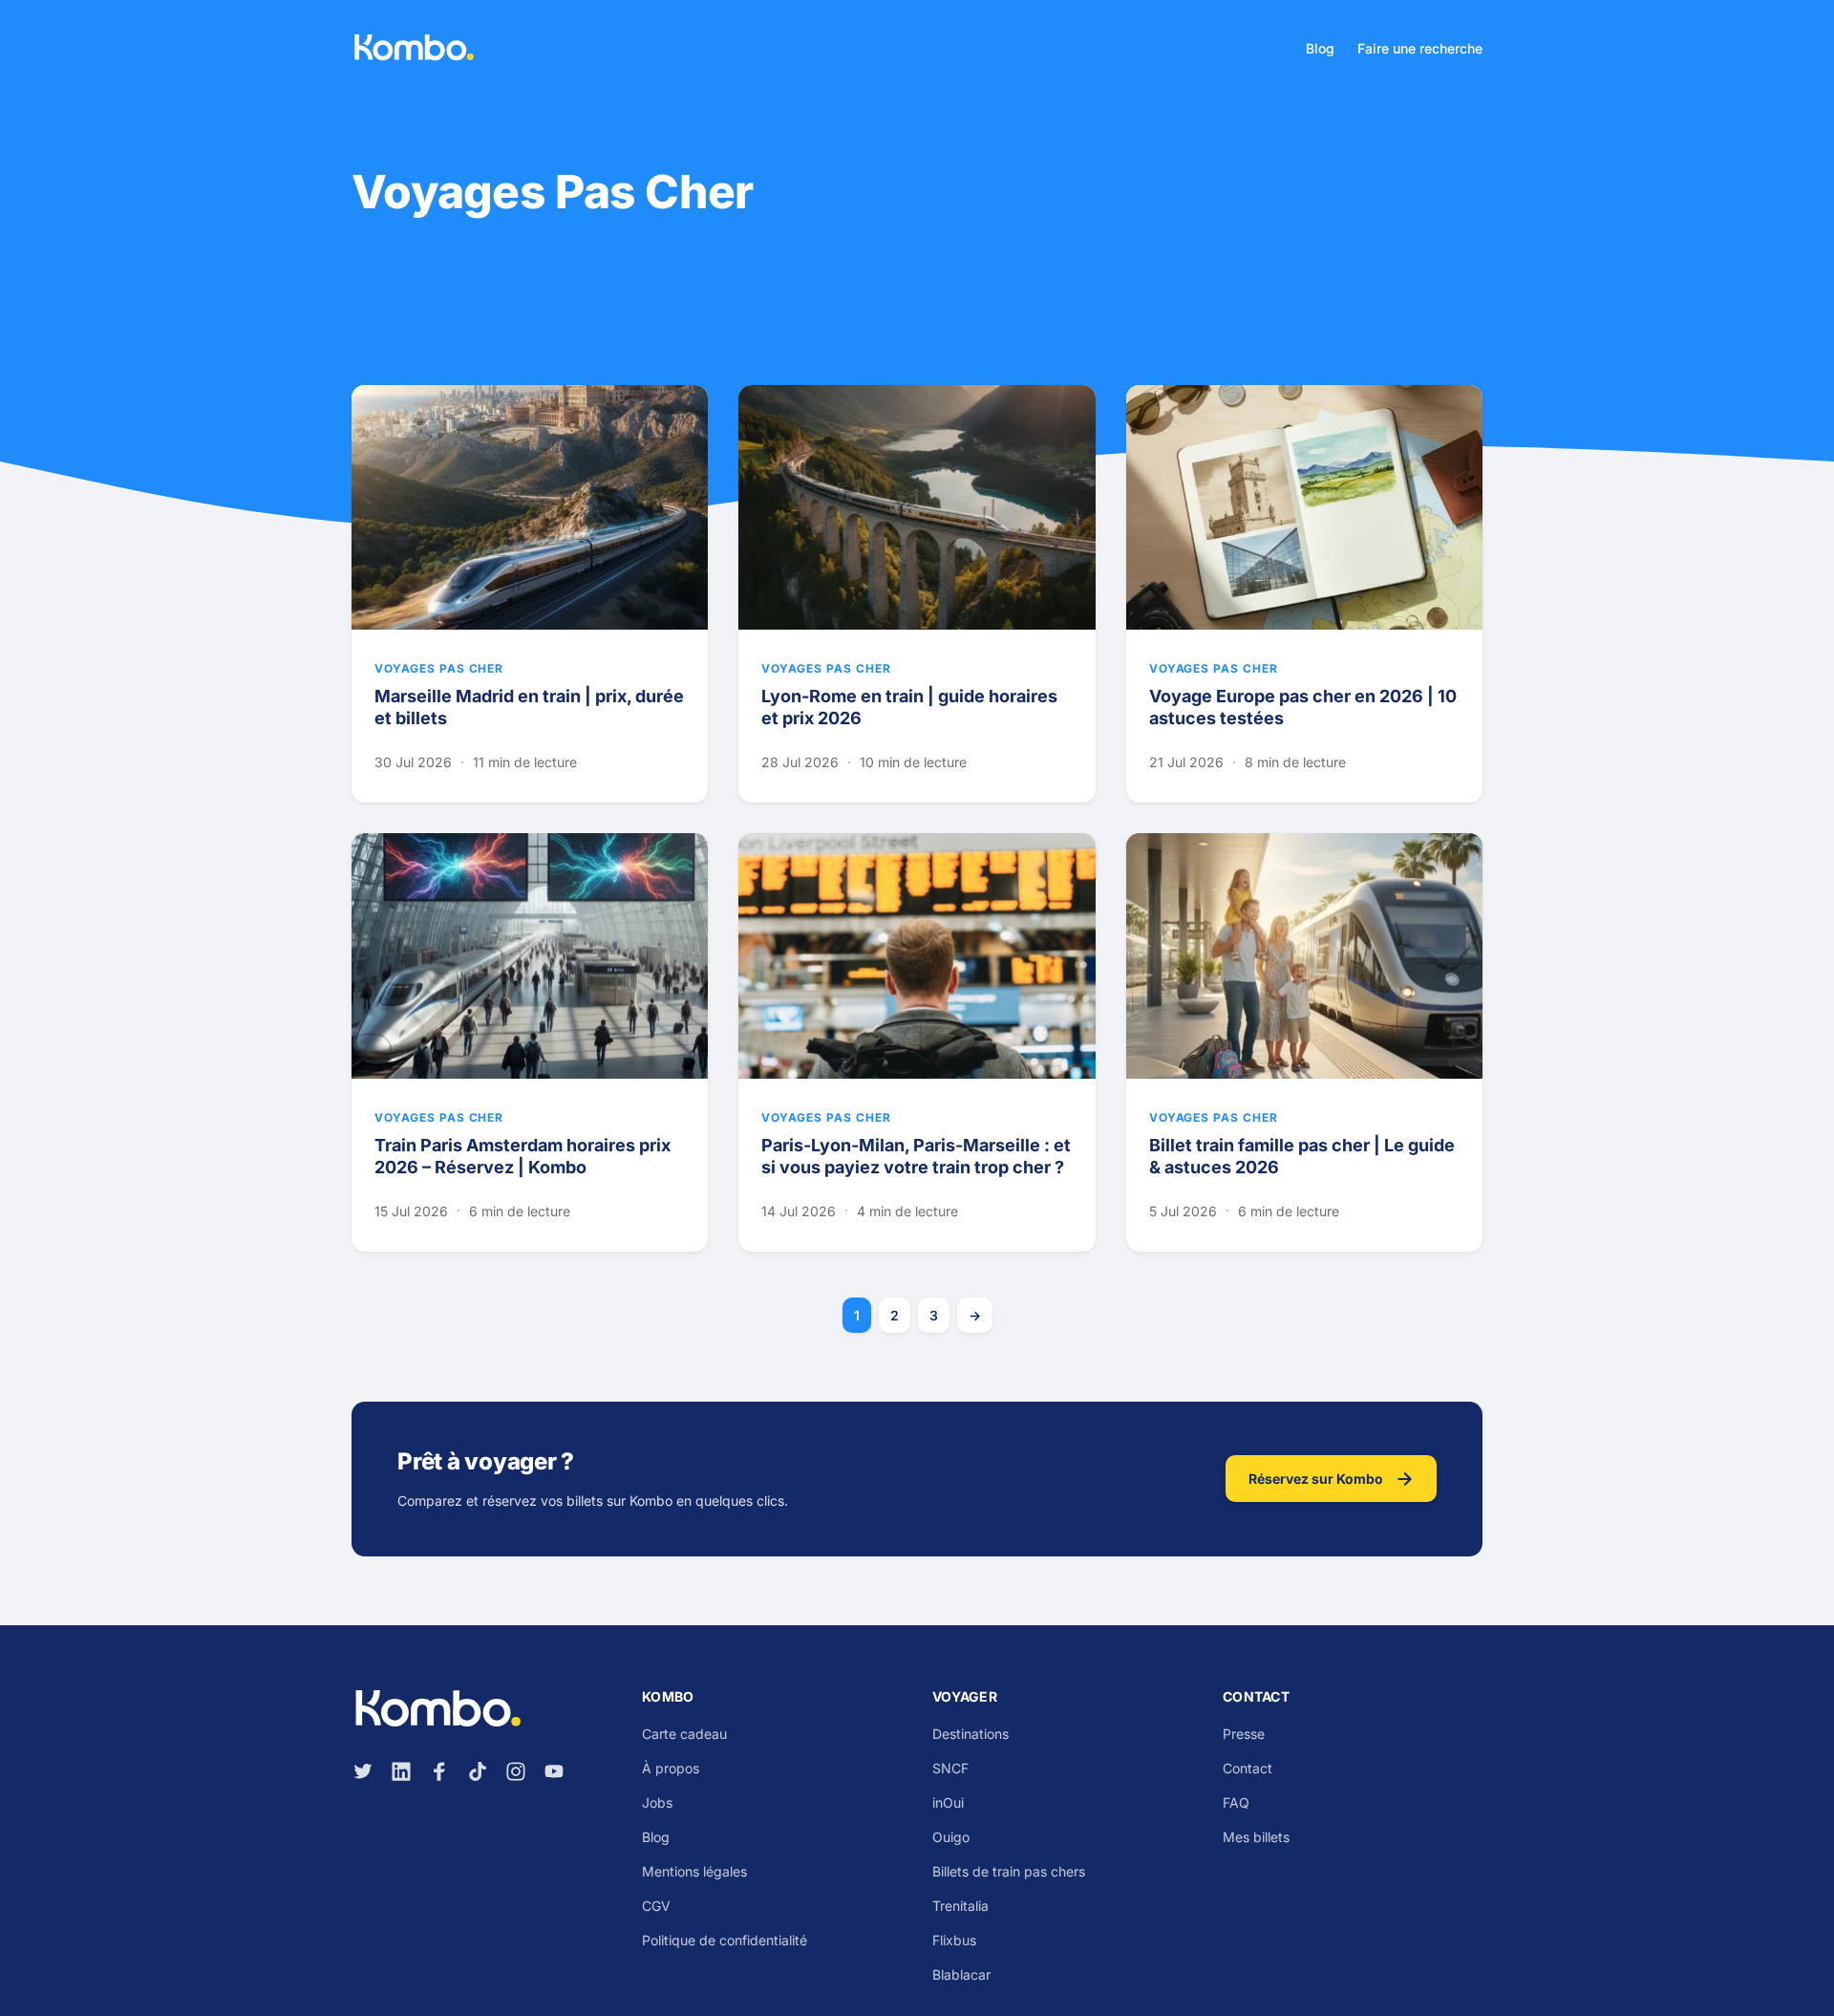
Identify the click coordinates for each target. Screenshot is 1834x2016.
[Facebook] (439, 1771)
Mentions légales (694, 1871)
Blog (1320, 48)
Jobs (657, 1802)
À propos (671, 1768)
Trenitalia (960, 1906)
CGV (656, 1906)
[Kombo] (414, 48)
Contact (1248, 1768)
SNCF (950, 1768)
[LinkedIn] (401, 1771)
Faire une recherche (1420, 48)
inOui (948, 1802)
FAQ (1236, 1802)
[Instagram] (516, 1771)
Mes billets (1256, 1837)
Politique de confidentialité (725, 1940)
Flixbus (954, 1940)
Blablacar (961, 1974)
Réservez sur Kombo (1316, 1479)
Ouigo (951, 1837)
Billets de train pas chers (1009, 1871)
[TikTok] (478, 1771)
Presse (1244, 1734)
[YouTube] (554, 1771)
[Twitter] (363, 1771)
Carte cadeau (684, 1734)
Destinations (970, 1734)
